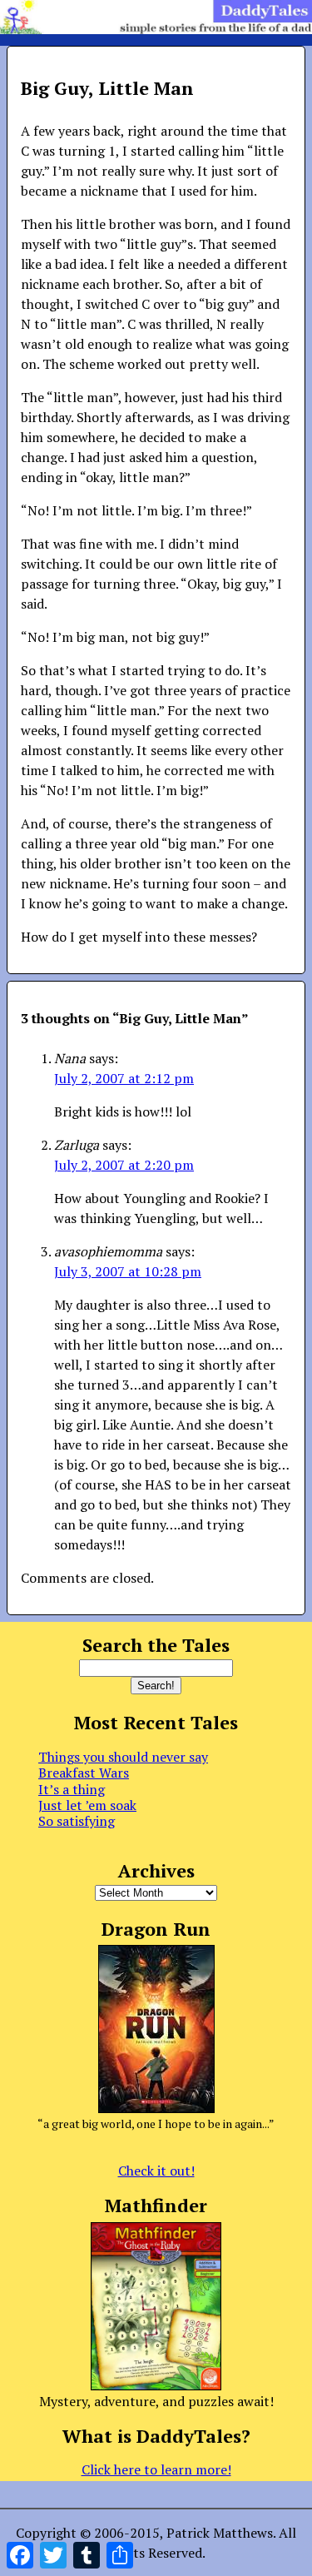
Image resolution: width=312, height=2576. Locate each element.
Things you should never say (123, 1757)
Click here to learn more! (156, 2469)
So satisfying (77, 1821)
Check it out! (156, 2171)
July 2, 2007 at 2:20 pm (124, 1165)
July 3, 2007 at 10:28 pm (128, 1271)
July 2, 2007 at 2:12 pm (124, 1078)
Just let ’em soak (87, 1805)
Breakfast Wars (84, 1773)
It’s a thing (72, 1789)
